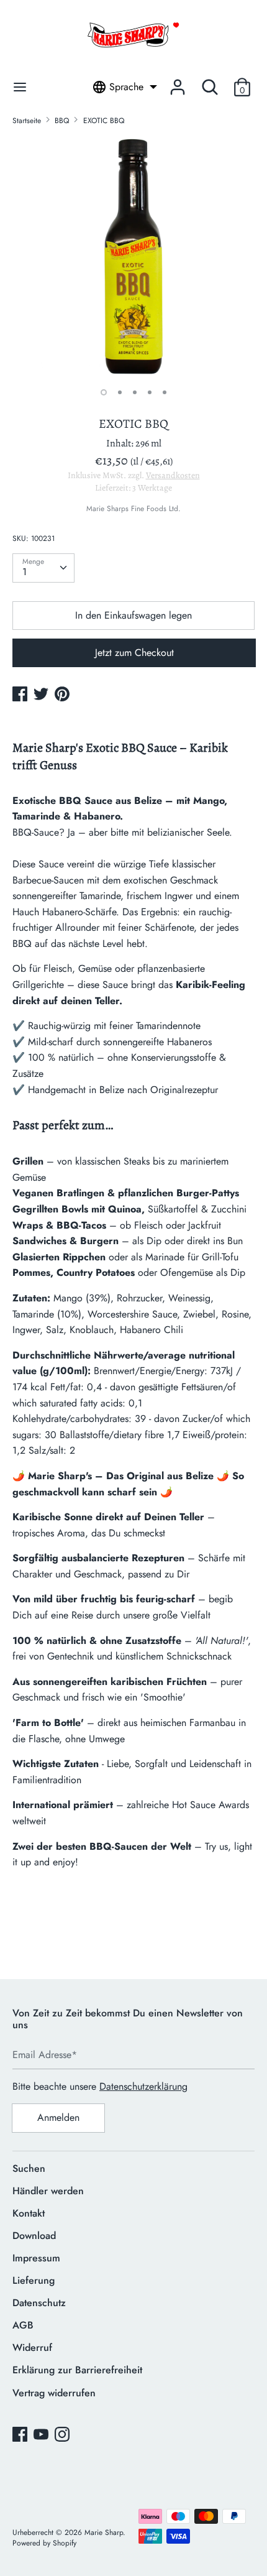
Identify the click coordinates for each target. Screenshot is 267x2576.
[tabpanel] (133, 257)
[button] (242, 87)
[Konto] (178, 82)
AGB (23, 2325)
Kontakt (29, 2213)
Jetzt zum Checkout (134, 653)
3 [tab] (135, 392)
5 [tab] (165, 392)
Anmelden (58, 2117)
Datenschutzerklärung (143, 2086)
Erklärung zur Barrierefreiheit (77, 2370)
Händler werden (48, 2191)
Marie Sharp (104, 2532)
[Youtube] (42, 2435)
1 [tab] (104, 392)
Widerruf (32, 2347)
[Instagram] (63, 2435)
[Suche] (210, 82)
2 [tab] (120, 392)
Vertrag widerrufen (54, 2393)
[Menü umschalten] (20, 87)
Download (34, 2236)
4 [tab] (150, 392)
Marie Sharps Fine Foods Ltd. (133, 509)
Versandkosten (173, 475)
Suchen (29, 2168)
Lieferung (34, 2280)
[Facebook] (21, 2435)
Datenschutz (39, 2303)
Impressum (36, 2258)
